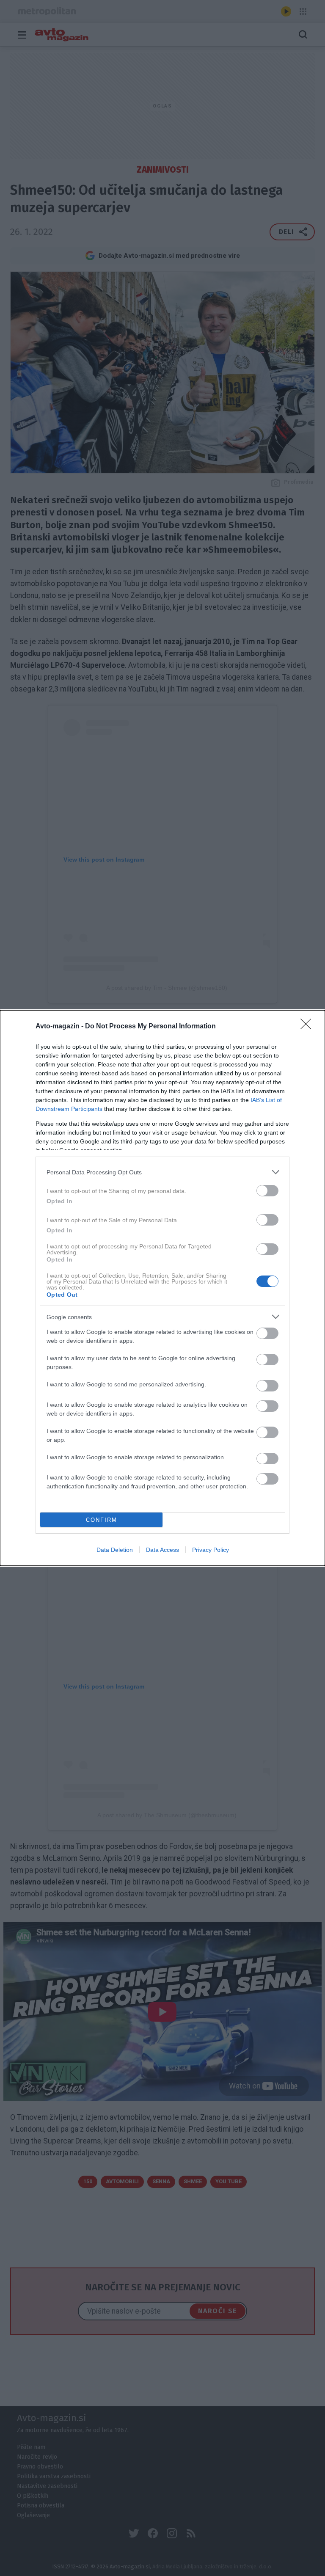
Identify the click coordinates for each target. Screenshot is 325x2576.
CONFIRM (102, 1520)
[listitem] (162, 1172)
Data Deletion (115, 1550)
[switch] (267, 1191)
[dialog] (162, 1288)
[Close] (308, 1027)
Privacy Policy (211, 1550)
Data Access (162, 1550)
